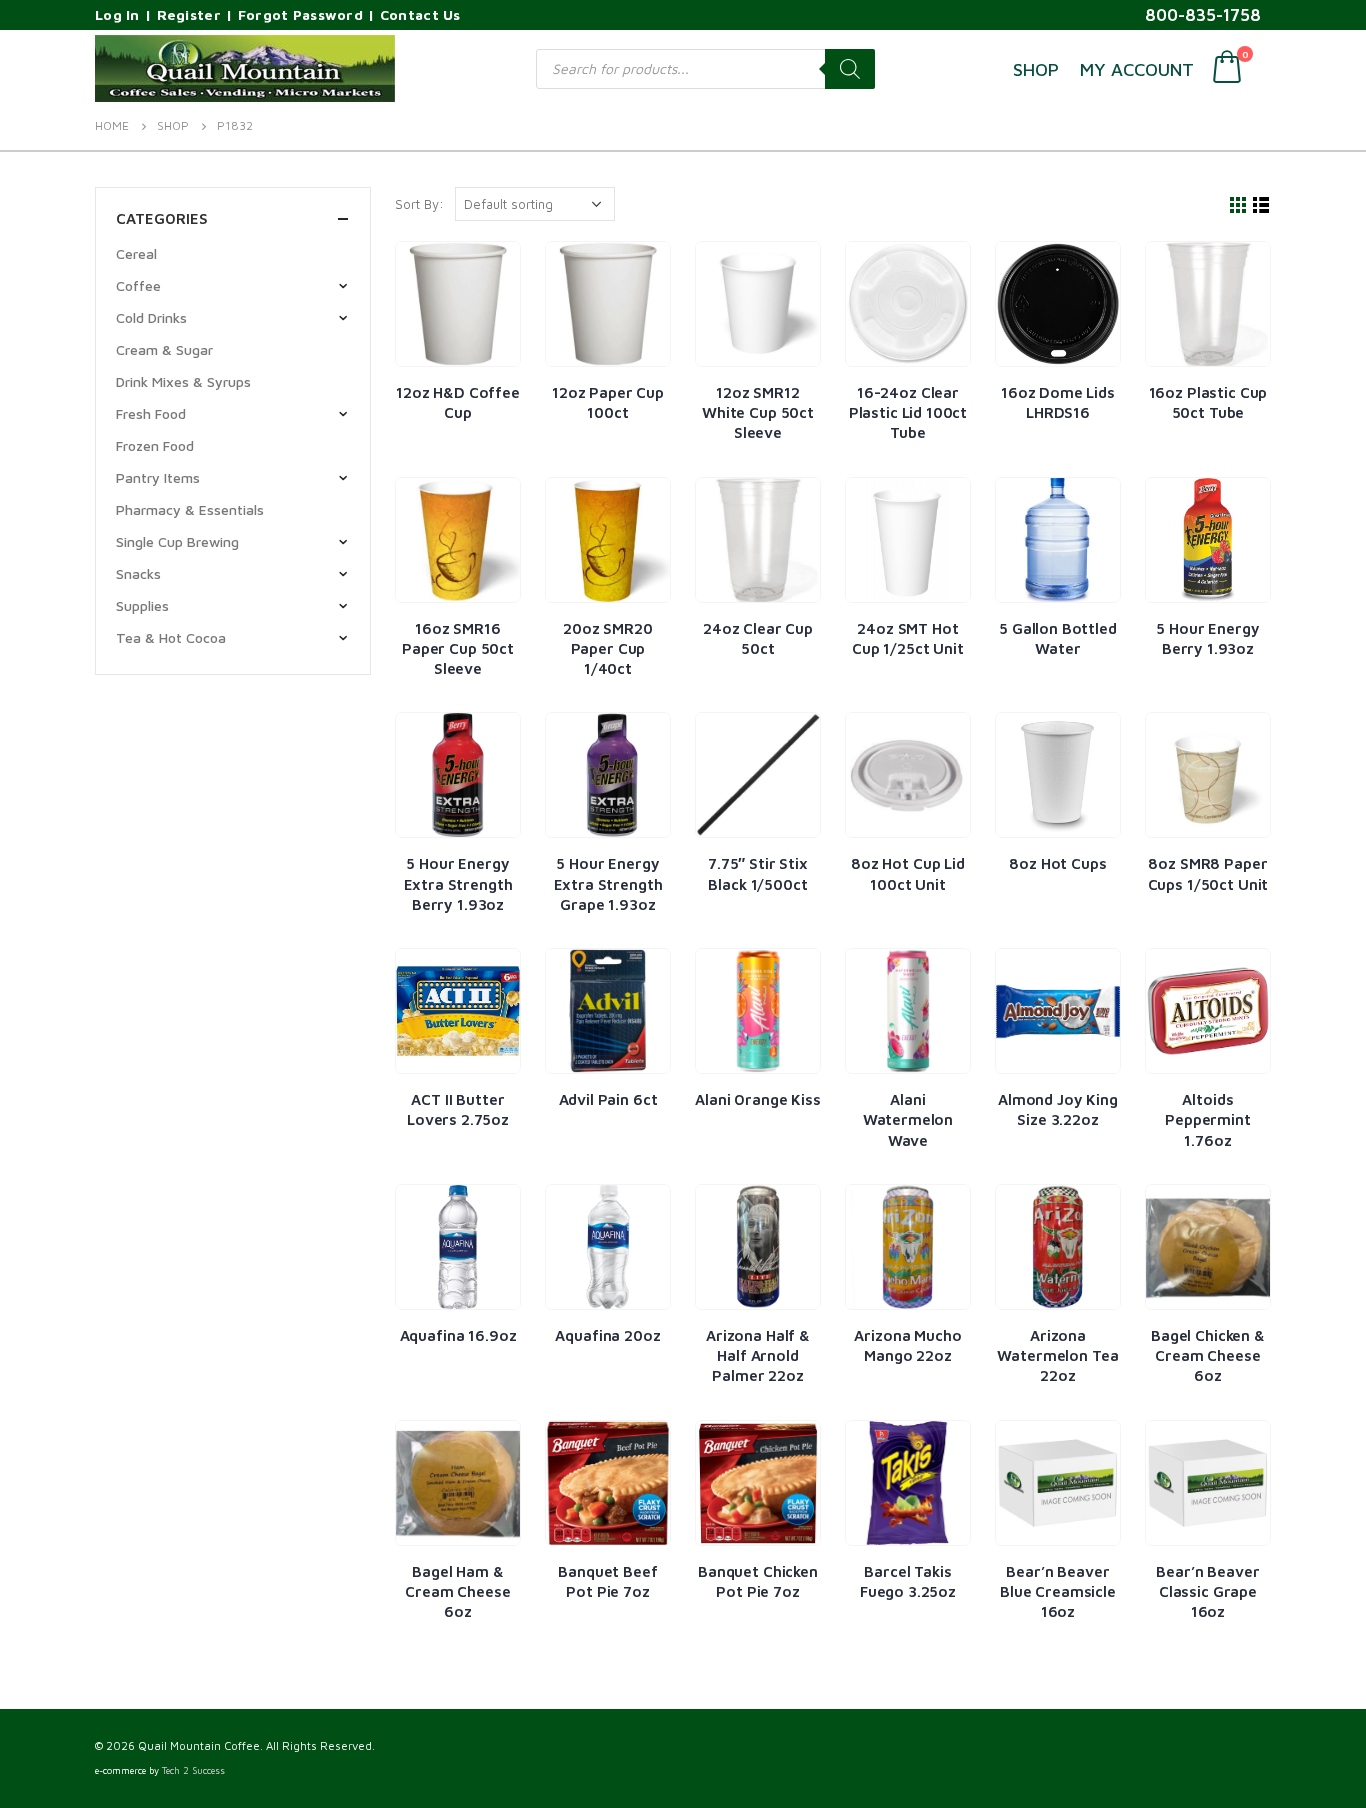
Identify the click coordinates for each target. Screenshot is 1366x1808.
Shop (1036, 69)
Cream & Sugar (164, 349)
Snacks (138, 573)
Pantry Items (158, 477)
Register (189, 14)
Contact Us (420, 14)
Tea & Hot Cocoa (171, 637)
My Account (1137, 69)
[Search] (850, 69)
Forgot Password (300, 14)
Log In (117, 14)
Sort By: (419, 204)
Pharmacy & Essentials (190, 509)
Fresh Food (151, 413)
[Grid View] (1238, 205)
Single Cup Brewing (177, 541)
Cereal (136, 253)
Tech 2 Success (193, 1770)
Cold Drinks (151, 317)
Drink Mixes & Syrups (183, 381)
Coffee (138, 285)
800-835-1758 (1203, 15)
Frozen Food (155, 445)
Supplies (142, 605)
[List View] (1261, 205)
